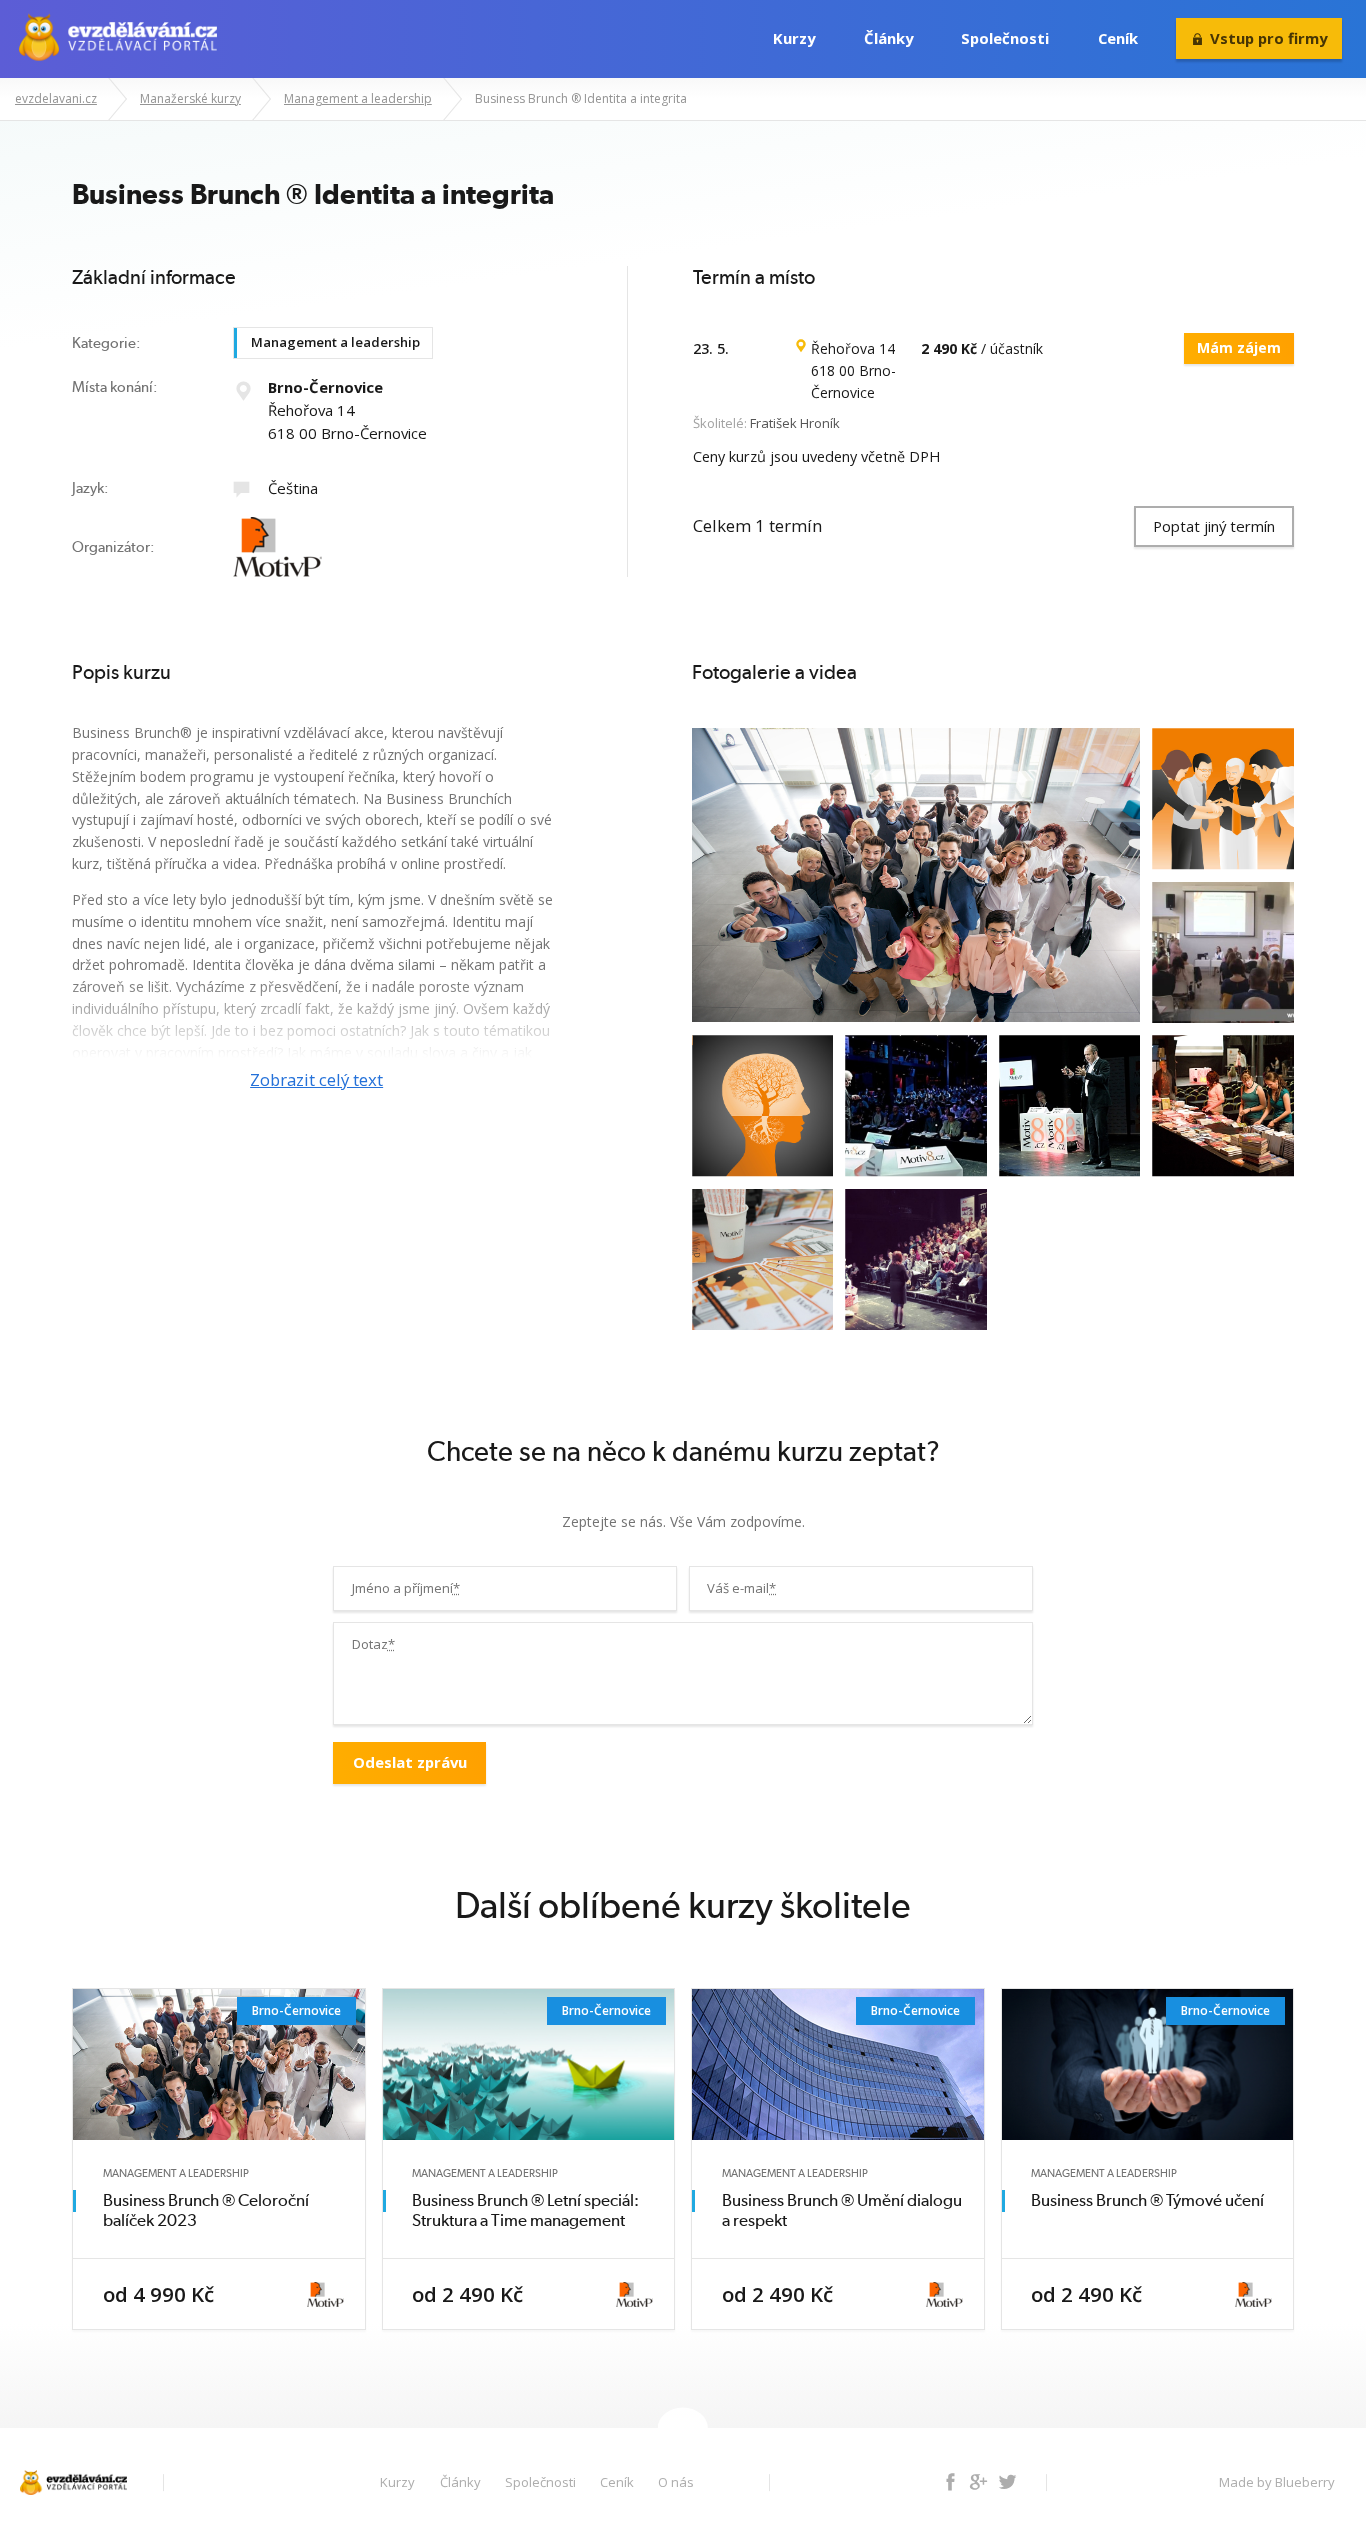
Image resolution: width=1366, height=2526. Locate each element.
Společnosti (1005, 38)
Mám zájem (1239, 347)
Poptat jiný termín (1214, 526)
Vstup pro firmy (1268, 38)
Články (888, 38)
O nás (676, 2482)
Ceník (1118, 38)
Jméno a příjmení (406, 1588)
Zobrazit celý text (316, 1079)
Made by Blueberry (1277, 2482)
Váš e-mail (741, 1588)
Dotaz (373, 1644)
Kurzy (794, 38)
